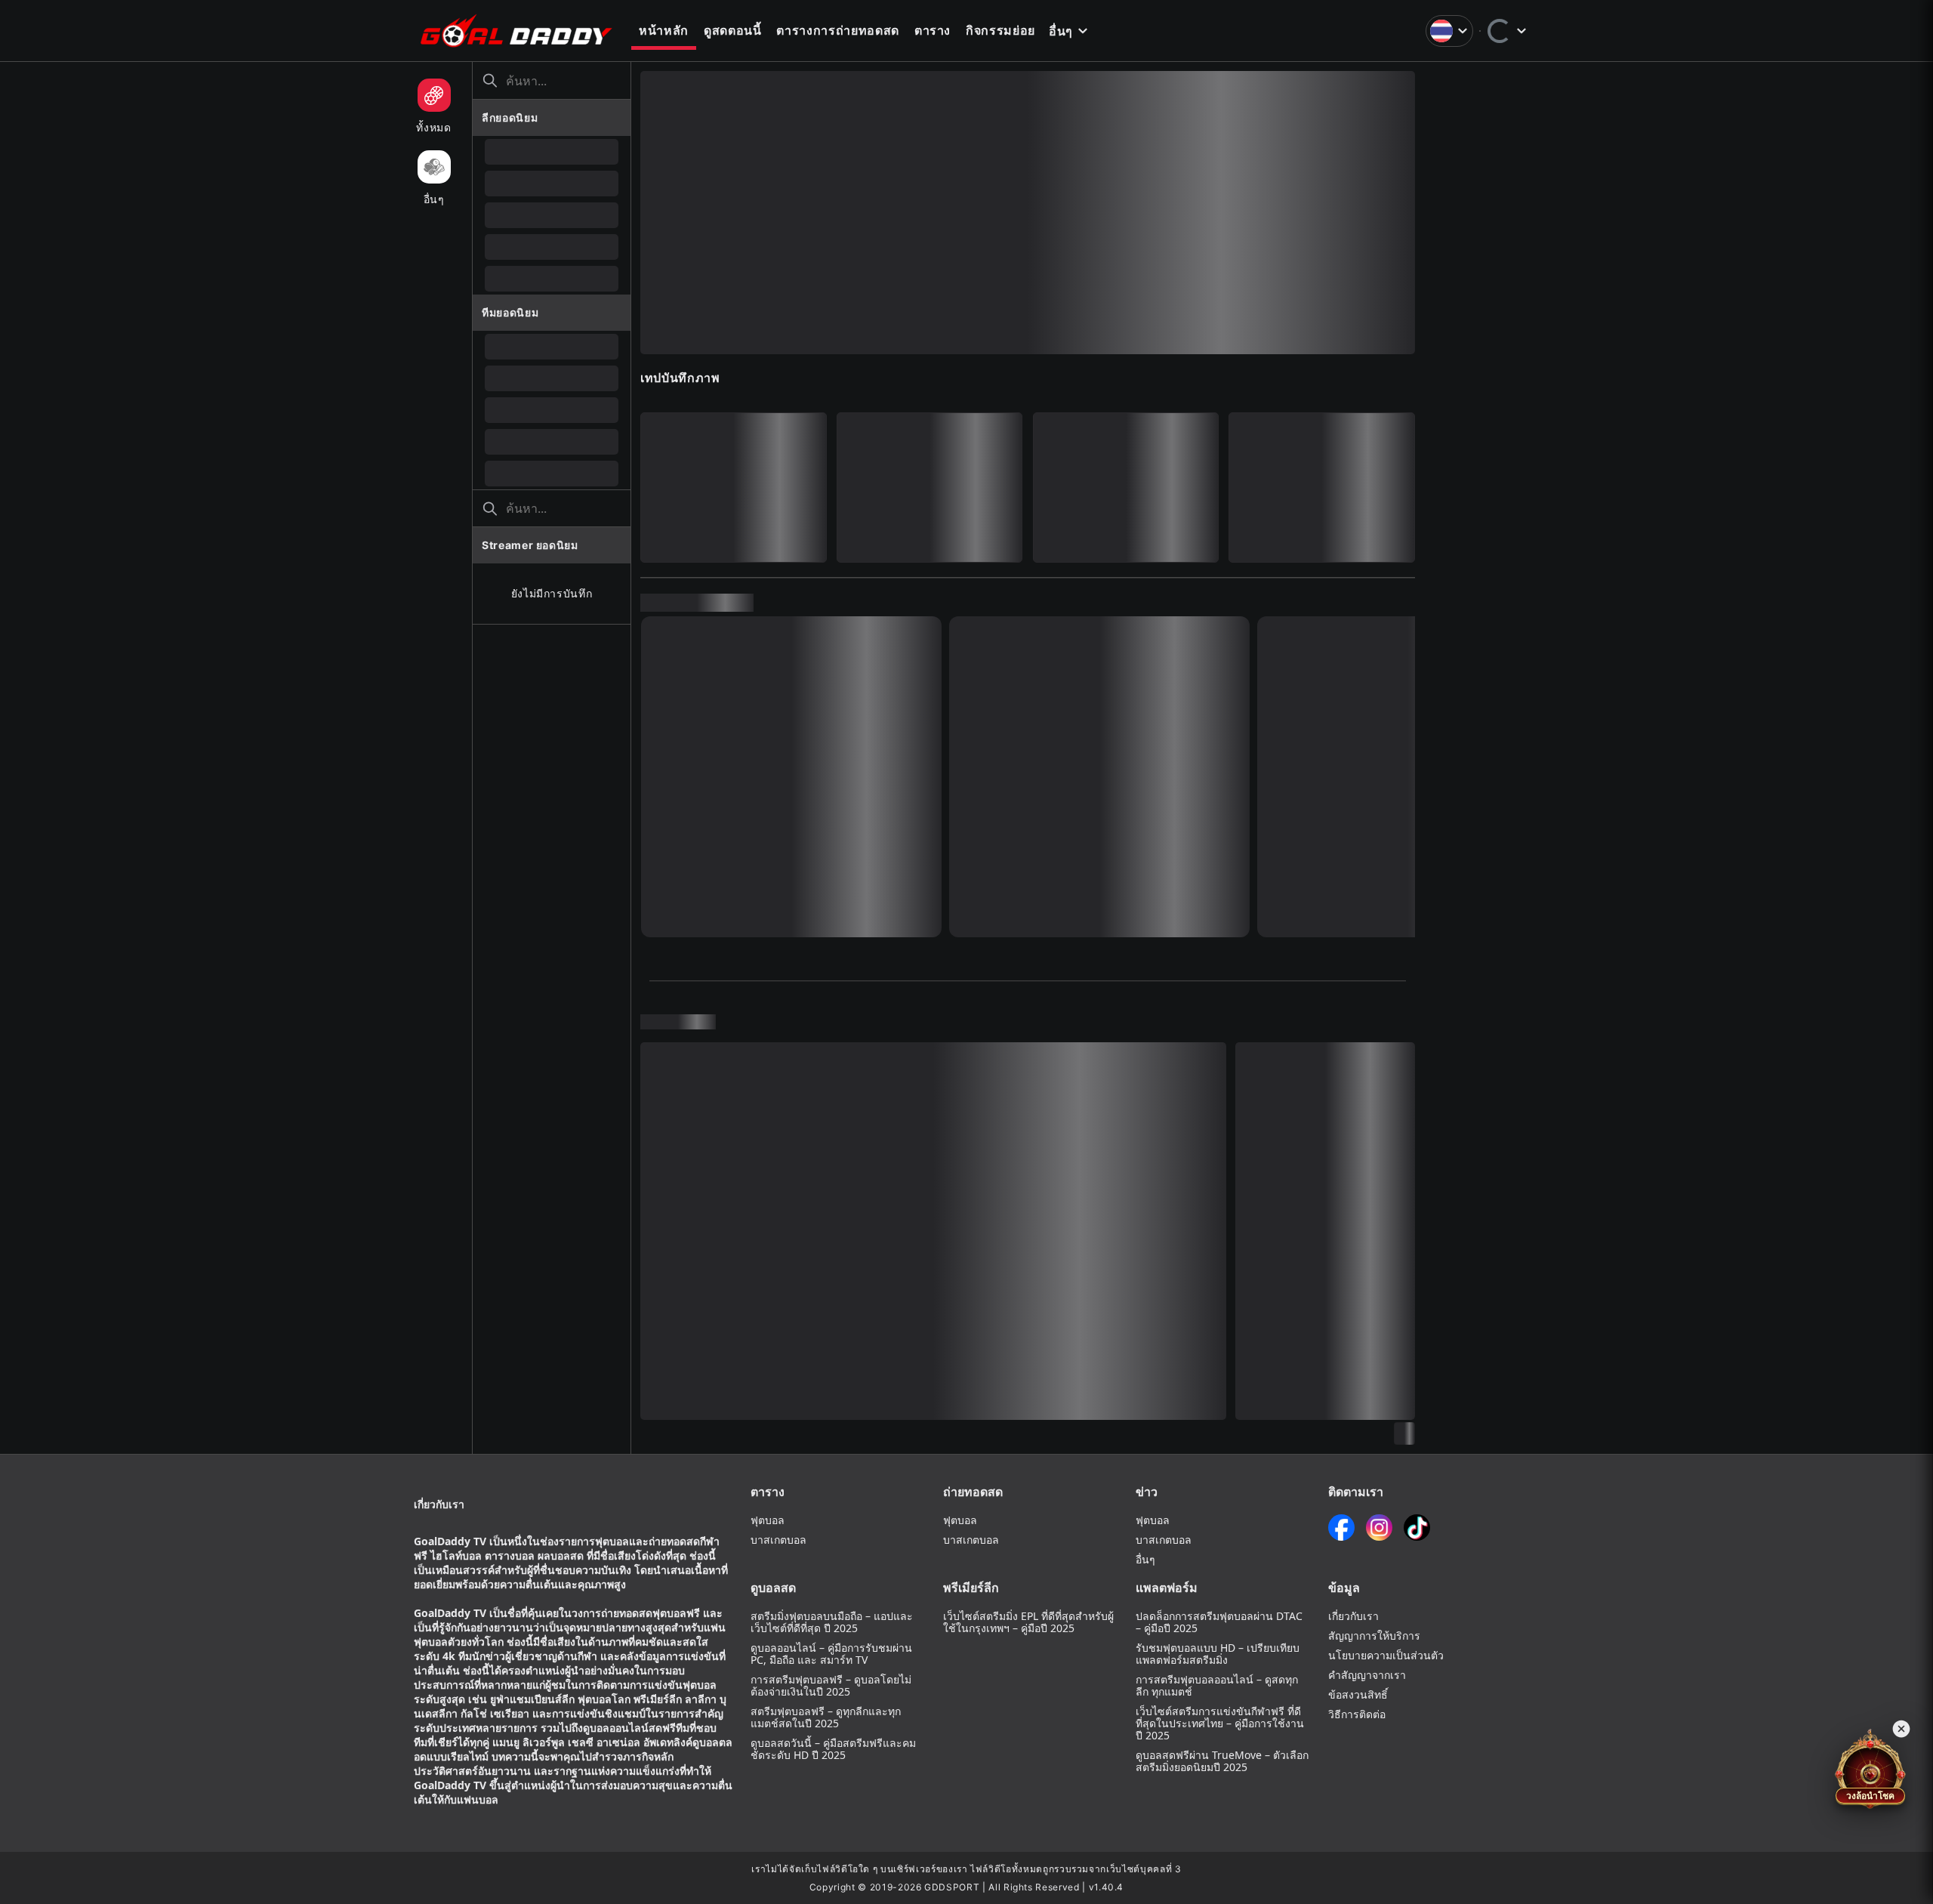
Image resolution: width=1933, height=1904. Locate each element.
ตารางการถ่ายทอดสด (837, 30)
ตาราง (933, 30)
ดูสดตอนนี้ (733, 30)
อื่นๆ (1061, 31)
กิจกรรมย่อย (1000, 30)
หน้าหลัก (664, 30)
